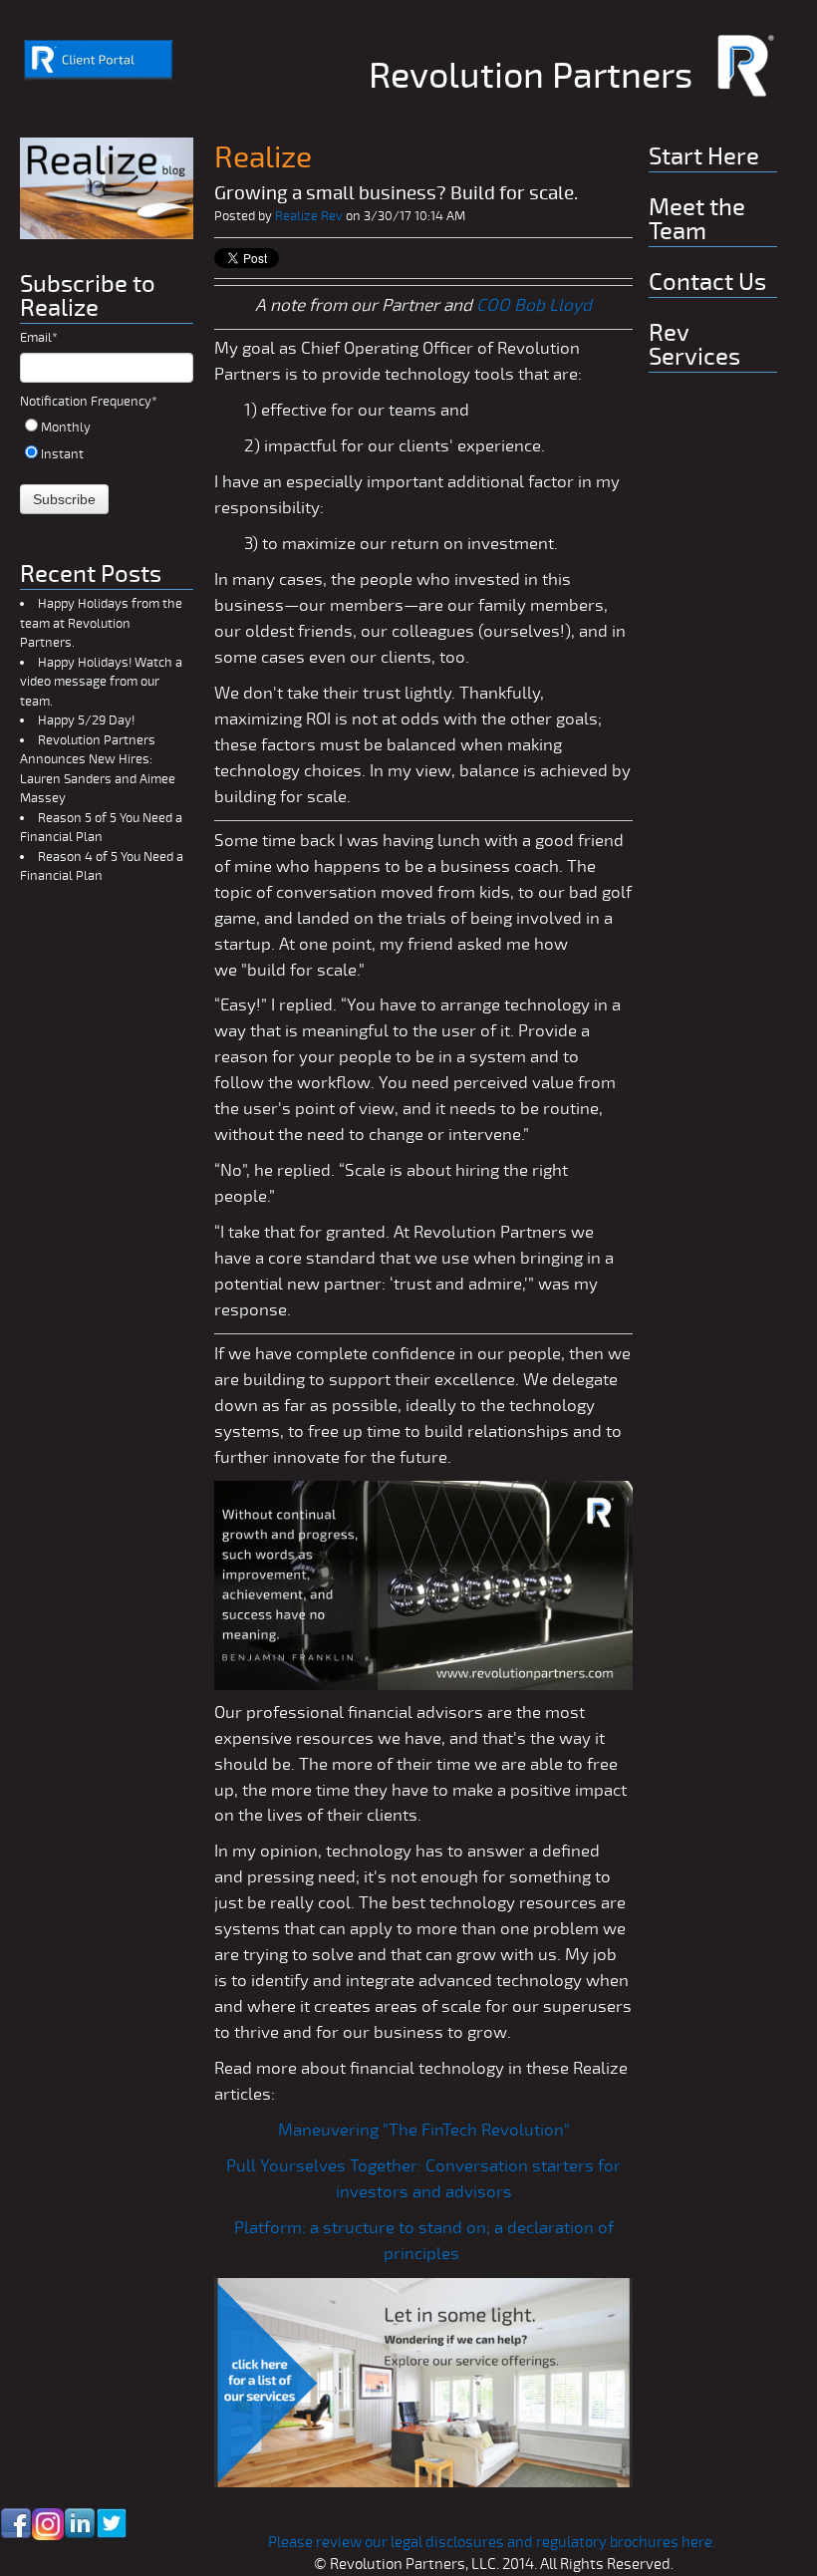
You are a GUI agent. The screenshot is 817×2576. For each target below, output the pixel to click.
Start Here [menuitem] (704, 157)
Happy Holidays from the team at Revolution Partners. (101, 623)
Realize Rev (309, 216)
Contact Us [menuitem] (707, 283)
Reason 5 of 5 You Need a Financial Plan (101, 828)
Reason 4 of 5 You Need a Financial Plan (102, 867)
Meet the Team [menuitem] (697, 220)
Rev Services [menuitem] (694, 345)
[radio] (107, 427)
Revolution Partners (531, 76)
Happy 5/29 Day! (86, 720)
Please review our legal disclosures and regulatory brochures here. (493, 2542)
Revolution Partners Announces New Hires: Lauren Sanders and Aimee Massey (98, 770)
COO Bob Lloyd (534, 305)
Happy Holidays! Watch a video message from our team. (101, 682)
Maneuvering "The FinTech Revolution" (424, 2130)
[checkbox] (107, 440)
